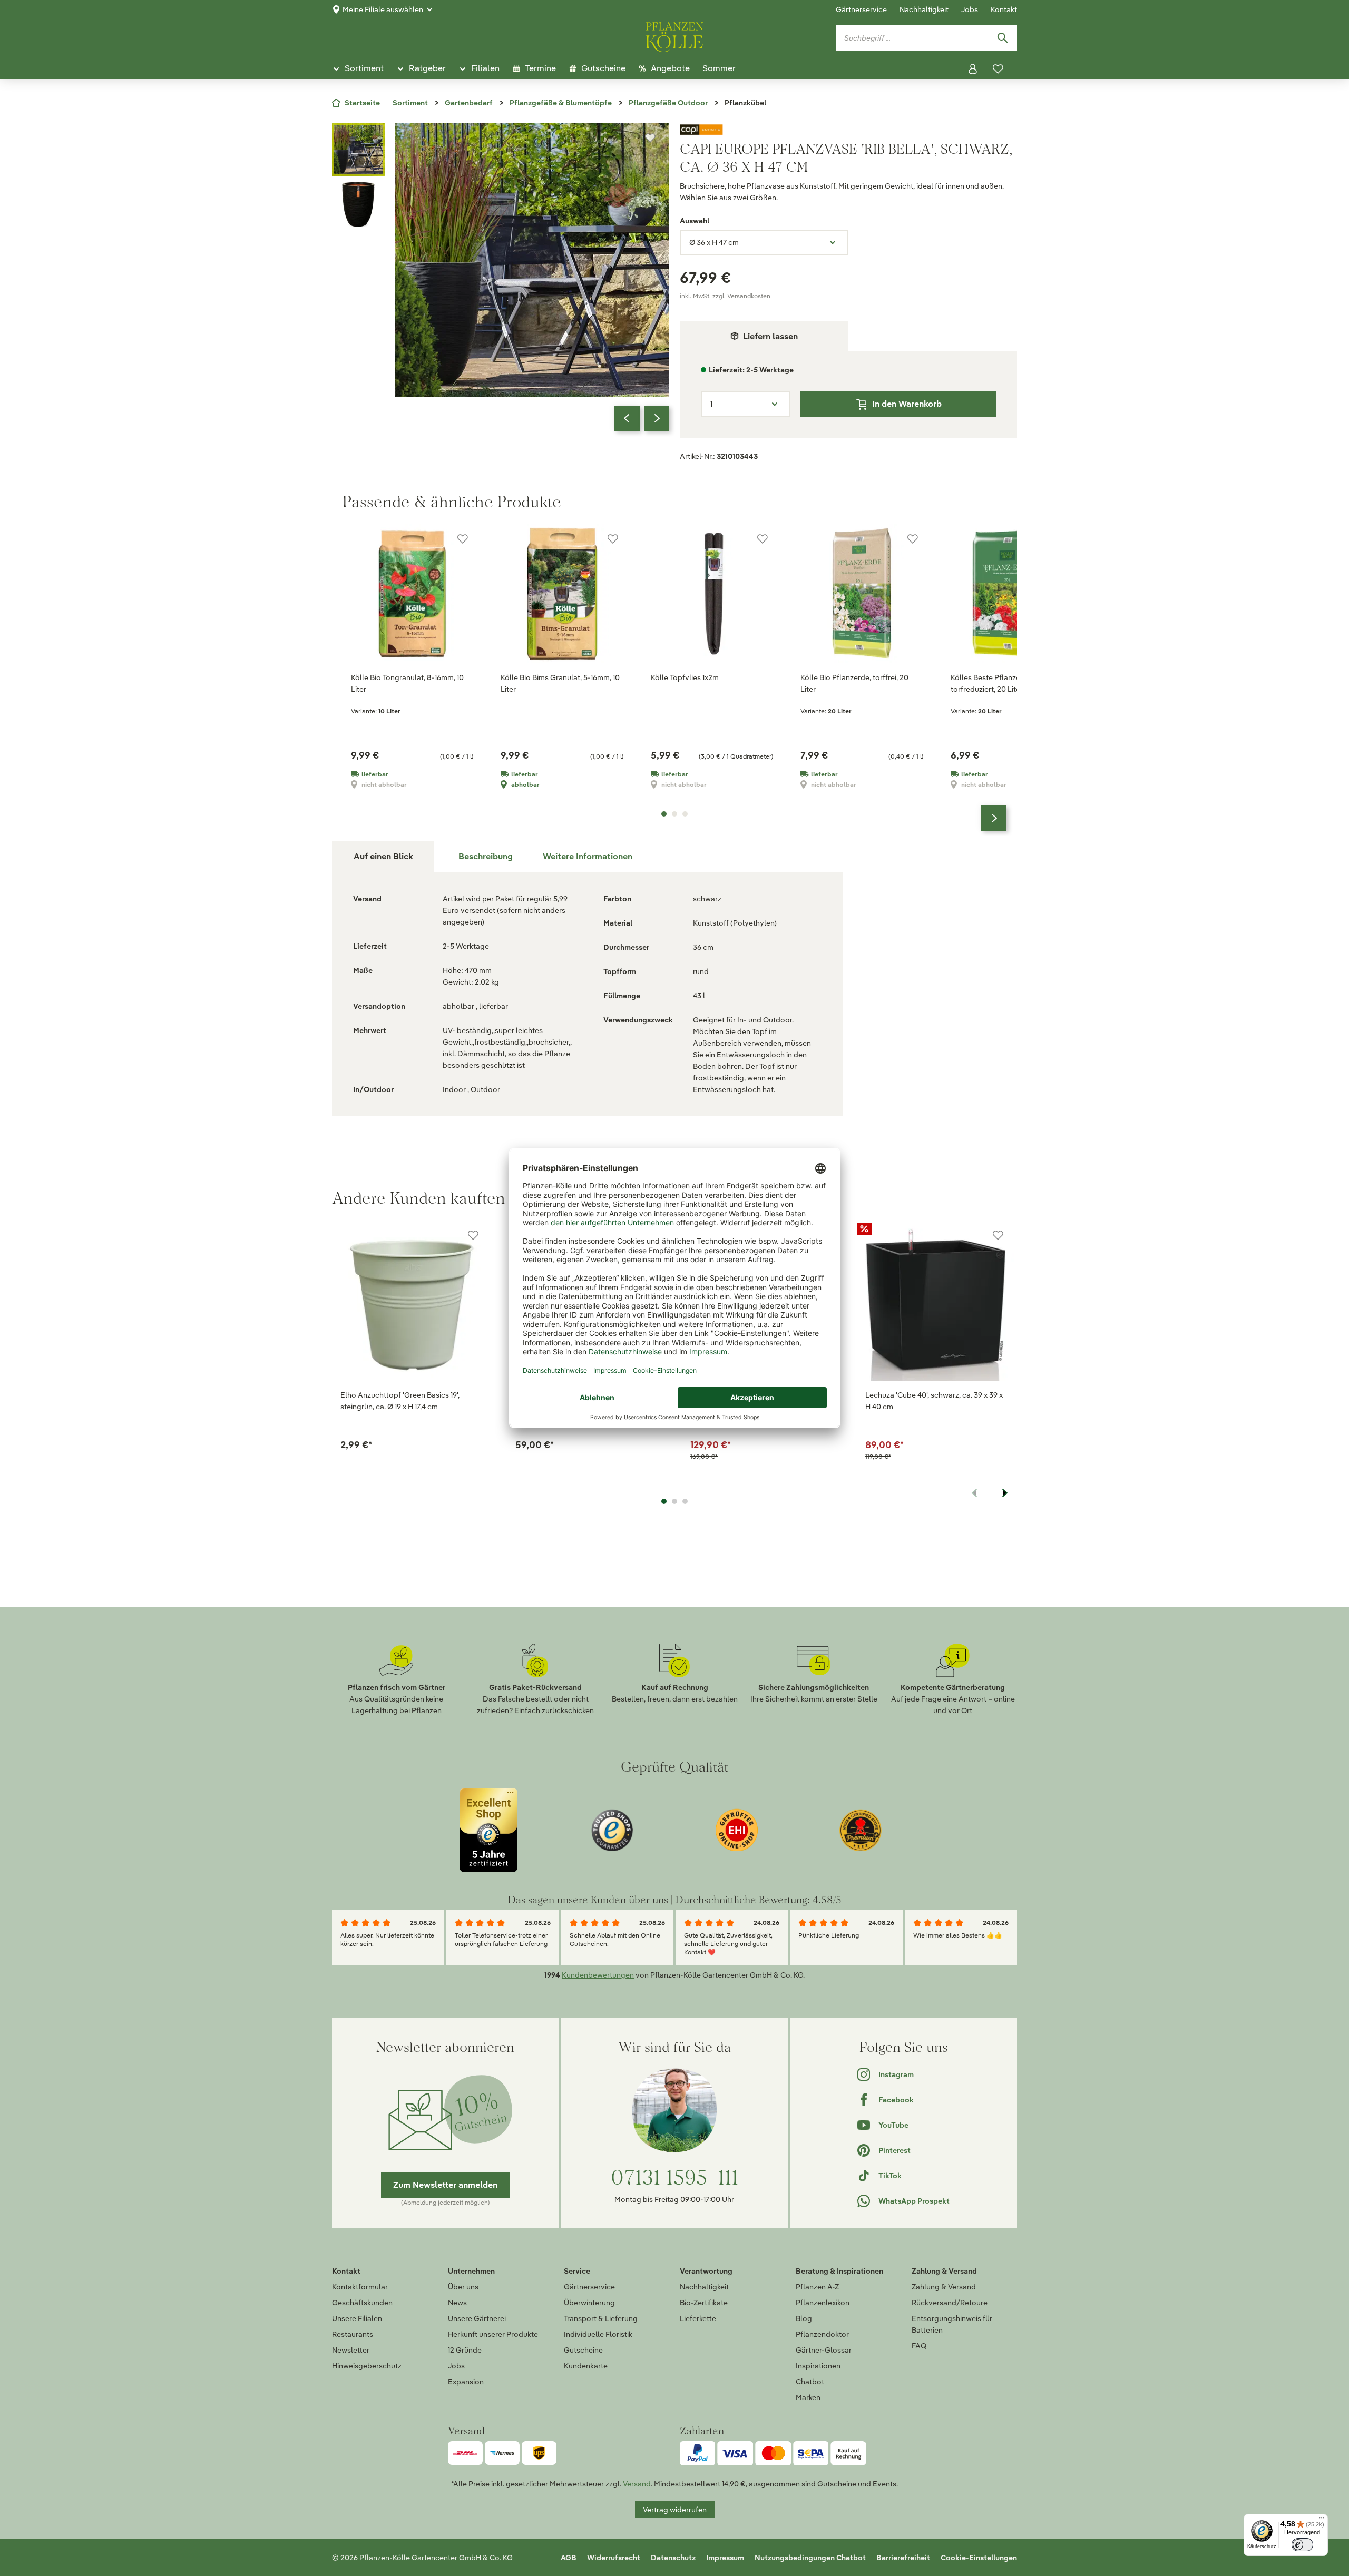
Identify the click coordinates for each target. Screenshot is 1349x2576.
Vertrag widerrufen (675, 2510)
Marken (808, 2397)
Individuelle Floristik (598, 2334)
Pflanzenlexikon (823, 2303)
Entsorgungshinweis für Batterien (952, 2324)
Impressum (725, 2558)
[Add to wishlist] (473, 1235)
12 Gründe (465, 2350)
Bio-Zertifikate (704, 2303)
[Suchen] (1002, 38)
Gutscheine (583, 2350)
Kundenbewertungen (598, 1975)
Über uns (463, 2287)
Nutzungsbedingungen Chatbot (810, 2558)
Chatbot (810, 2382)
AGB (569, 2558)
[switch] (1302, 2545)
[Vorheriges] (627, 418)
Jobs (970, 9)
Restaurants (353, 2334)
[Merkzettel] (998, 69)
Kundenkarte (586, 2366)
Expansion (466, 2382)
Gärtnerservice (861, 9)
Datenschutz (673, 2558)
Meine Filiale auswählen (383, 9)
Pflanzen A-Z (817, 2287)
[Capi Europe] (848, 130)
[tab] (485, 857)
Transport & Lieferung (601, 2318)
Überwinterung (589, 2303)
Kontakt (1004, 9)
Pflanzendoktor (822, 2334)
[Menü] (1322, 2520)
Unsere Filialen (357, 2318)
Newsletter (351, 2350)
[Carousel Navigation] (642, 418)
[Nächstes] (657, 418)
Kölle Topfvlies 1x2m (685, 677)
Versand (637, 2484)
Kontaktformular (360, 2287)
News (457, 2303)
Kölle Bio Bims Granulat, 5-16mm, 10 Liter (560, 683)
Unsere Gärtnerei (477, 2318)
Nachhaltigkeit (924, 9)
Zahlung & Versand (944, 2287)
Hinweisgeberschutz (367, 2366)
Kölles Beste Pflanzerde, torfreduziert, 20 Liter (992, 683)
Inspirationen (818, 2366)
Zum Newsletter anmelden (445, 2185)
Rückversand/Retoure (950, 2303)
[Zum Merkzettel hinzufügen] (650, 138)
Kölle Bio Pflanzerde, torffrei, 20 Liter (854, 683)
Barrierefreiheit (903, 2558)
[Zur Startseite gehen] (674, 35)
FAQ (919, 2346)
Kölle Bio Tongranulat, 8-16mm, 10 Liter (407, 683)
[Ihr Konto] (973, 69)
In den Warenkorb (907, 404)
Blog (804, 2318)
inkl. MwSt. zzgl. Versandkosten (725, 296)
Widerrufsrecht (614, 2558)
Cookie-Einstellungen (979, 2558)
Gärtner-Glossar (824, 2350)
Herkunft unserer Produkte (493, 2334)
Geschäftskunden (362, 2303)
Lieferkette (698, 2318)
